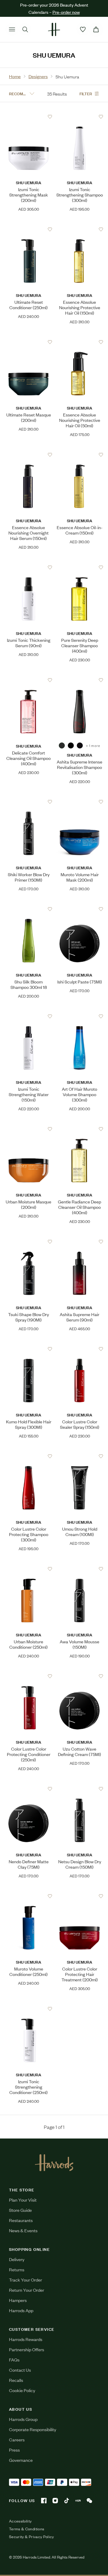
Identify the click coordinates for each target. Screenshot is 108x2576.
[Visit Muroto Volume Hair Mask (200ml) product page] (80, 802)
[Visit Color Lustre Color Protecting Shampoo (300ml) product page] (29, 1456)
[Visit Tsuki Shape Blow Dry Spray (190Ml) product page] (29, 1242)
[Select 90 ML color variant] (71, 745)
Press (14, 2450)
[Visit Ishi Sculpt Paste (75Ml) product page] (80, 909)
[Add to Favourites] (50, 117)
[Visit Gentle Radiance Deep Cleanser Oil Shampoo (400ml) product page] (80, 1129)
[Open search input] (25, 29)
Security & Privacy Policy (31, 2537)
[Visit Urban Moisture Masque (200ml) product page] (29, 1129)
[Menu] (12, 29)
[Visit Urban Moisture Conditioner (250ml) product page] (29, 1569)
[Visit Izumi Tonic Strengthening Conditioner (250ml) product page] (29, 2009)
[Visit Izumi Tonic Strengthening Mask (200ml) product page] (29, 117)
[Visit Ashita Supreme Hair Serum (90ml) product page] (80, 1242)
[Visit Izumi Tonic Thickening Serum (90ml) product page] (29, 567)
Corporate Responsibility (33, 2429)
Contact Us (20, 2370)
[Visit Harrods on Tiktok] (67, 2501)
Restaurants (21, 2220)
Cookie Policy (22, 2390)
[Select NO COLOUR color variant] (62, 745)
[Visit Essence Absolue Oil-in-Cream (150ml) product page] (80, 455)
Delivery (17, 2259)
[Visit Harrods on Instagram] (55, 2501)
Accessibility (20, 2521)
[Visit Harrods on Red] (78, 2501)
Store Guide (20, 2210)
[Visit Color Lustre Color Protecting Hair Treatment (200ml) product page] (80, 1896)
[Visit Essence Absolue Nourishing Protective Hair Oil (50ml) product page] (80, 342)
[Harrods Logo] (54, 2163)
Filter (86, 93)
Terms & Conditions (27, 2529)
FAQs (14, 2360)
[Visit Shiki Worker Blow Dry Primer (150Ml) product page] (29, 802)
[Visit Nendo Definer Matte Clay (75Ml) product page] (29, 1789)
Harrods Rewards (26, 2339)
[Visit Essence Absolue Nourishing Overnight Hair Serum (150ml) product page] (29, 455)
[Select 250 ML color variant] (80, 745)
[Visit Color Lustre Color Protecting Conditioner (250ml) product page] (29, 1676)
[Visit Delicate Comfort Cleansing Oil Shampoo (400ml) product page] (29, 680)
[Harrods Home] (54, 29)
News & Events (23, 2230)
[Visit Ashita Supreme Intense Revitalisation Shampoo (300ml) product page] (80, 680)
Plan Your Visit (23, 2200)
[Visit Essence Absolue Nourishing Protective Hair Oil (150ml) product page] (80, 229)
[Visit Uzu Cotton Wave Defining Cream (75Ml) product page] (80, 1676)
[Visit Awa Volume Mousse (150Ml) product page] (80, 1569)
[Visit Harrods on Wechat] (89, 2501)
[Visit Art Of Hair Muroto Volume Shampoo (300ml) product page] (80, 1016)
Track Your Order (25, 2280)
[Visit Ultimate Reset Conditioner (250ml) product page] (29, 229)
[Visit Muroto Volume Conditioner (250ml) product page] (29, 1896)
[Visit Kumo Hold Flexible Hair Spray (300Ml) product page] (29, 1349)
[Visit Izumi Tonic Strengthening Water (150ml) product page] (29, 1016)
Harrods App (21, 2310)
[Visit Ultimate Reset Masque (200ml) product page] (29, 342)
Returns (17, 2269)
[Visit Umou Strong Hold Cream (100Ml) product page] (80, 1456)
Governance (21, 2460)
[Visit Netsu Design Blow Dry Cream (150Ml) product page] (80, 1789)
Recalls (16, 2380)
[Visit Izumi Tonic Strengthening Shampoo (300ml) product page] (80, 117)
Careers (17, 2439)
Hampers (18, 2300)
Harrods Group (23, 2419)
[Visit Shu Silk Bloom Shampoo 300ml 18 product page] (29, 909)
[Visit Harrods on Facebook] (44, 2501)
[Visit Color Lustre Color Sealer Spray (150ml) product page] (80, 1349)
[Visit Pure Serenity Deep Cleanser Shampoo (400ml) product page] (80, 567)
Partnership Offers (27, 2349)
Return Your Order (27, 2290)
